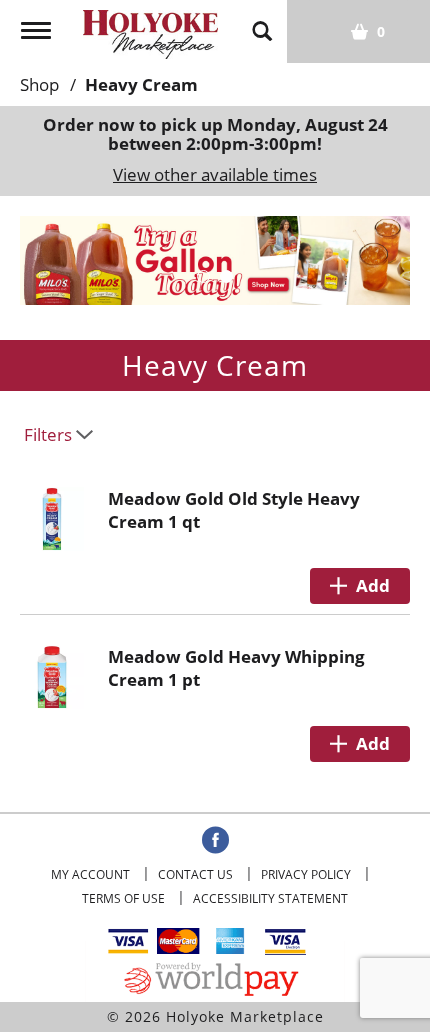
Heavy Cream (141, 84)
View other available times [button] (215, 174)
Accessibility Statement (270, 898)
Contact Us (195, 874)
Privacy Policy (306, 874)
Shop (39, 84)
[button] (215, 258)
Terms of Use (123, 898)
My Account (90, 874)
